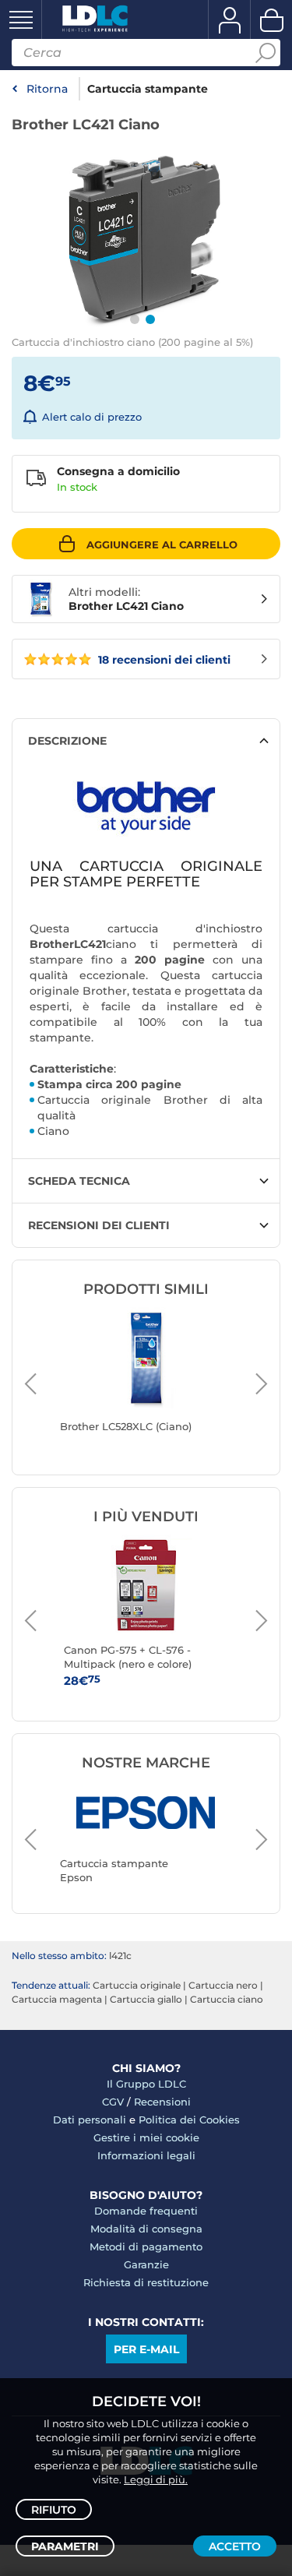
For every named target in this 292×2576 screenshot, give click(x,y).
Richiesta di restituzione (146, 2282)
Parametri (65, 2546)
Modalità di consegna (146, 2229)
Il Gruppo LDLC (146, 2084)
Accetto (235, 2546)
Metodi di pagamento (146, 2247)
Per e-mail (146, 2349)
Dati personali (90, 2120)
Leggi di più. (156, 2479)
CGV (113, 2102)
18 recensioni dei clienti (163, 660)
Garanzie (146, 2264)
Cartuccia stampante (148, 89)
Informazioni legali (146, 2155)
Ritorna (47, 89)
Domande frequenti (146, 2211)
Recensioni (162, 2102)
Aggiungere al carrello (162, 544)
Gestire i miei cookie (146, 2137)
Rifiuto (54, 2510)
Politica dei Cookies (189, 2120)
